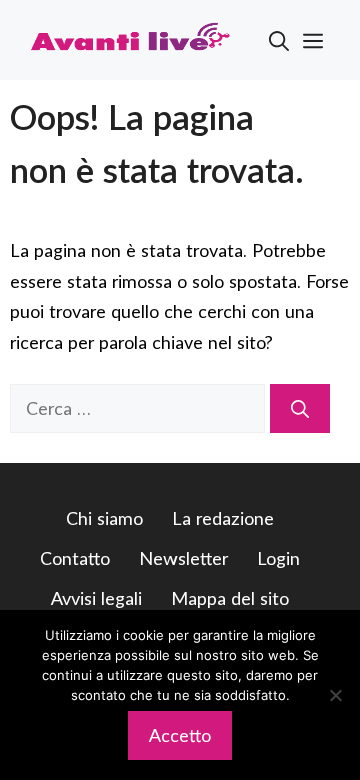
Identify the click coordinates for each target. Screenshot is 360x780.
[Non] (335, 695)
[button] (279, 40)
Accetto (180, 735)
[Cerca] (300, 408)
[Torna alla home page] (130, 38)
